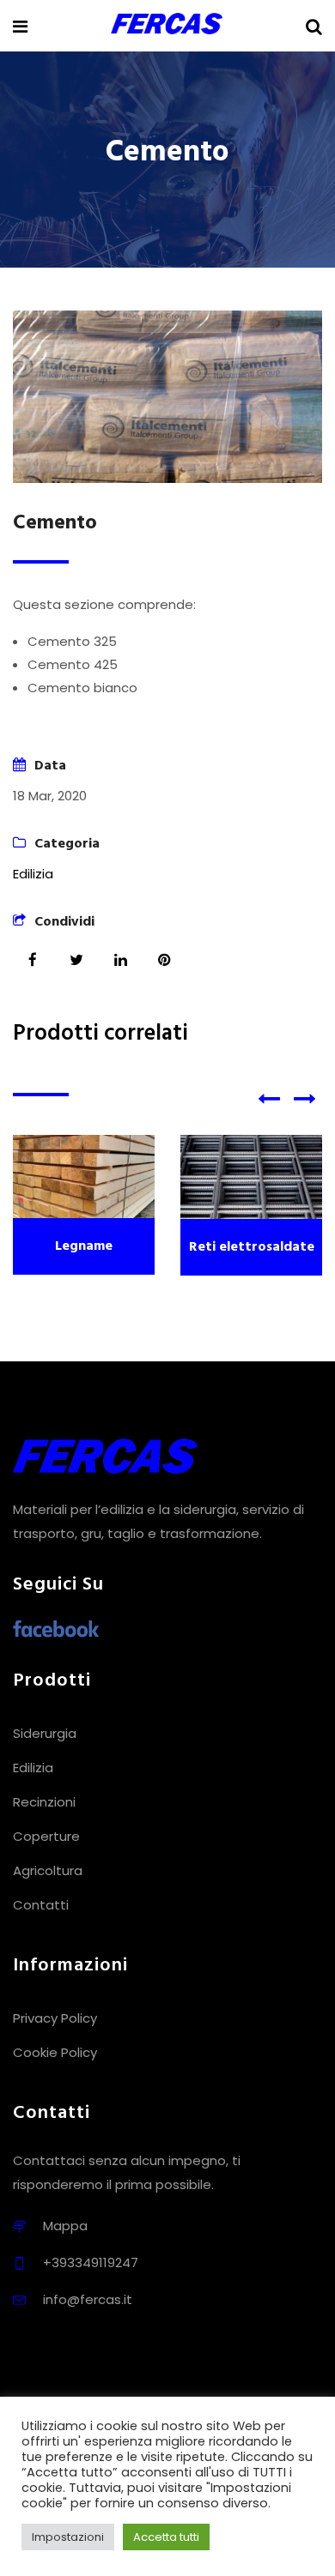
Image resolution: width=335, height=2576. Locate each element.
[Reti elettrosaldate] (251, 1177)
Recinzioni (44, 1802)
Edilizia (33, 874)
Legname (84, 1246)
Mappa (65, 2226)
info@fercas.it (88, 2299)
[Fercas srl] (167, 25)
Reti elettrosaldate (252, 1247)
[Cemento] (167, 397)
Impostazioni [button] (68, 2537)
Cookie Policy (55, 2052)
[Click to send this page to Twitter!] (76, 960)
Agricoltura (48, 1870)
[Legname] (84, 1177)
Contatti (41, 1905)
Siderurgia (45, 1733)
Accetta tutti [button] (166, 2537)
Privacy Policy (55, 2018)
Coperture (46, 1836)
